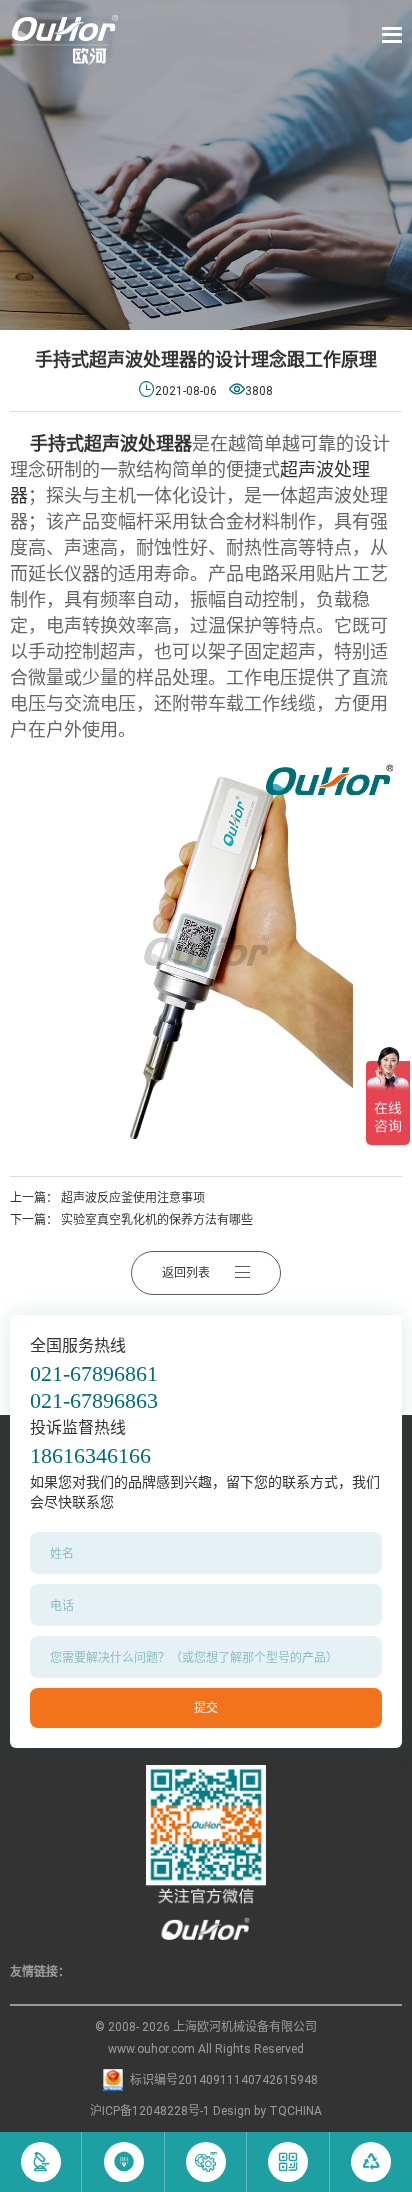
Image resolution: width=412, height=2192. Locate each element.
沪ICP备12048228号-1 (150, 2111)
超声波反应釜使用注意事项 (133, 1198)
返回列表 (186, 1273)
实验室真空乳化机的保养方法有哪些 (157, 1220)
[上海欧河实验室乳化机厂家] (64, 40)
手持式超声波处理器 (111, 443)
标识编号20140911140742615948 (224, 2080)
